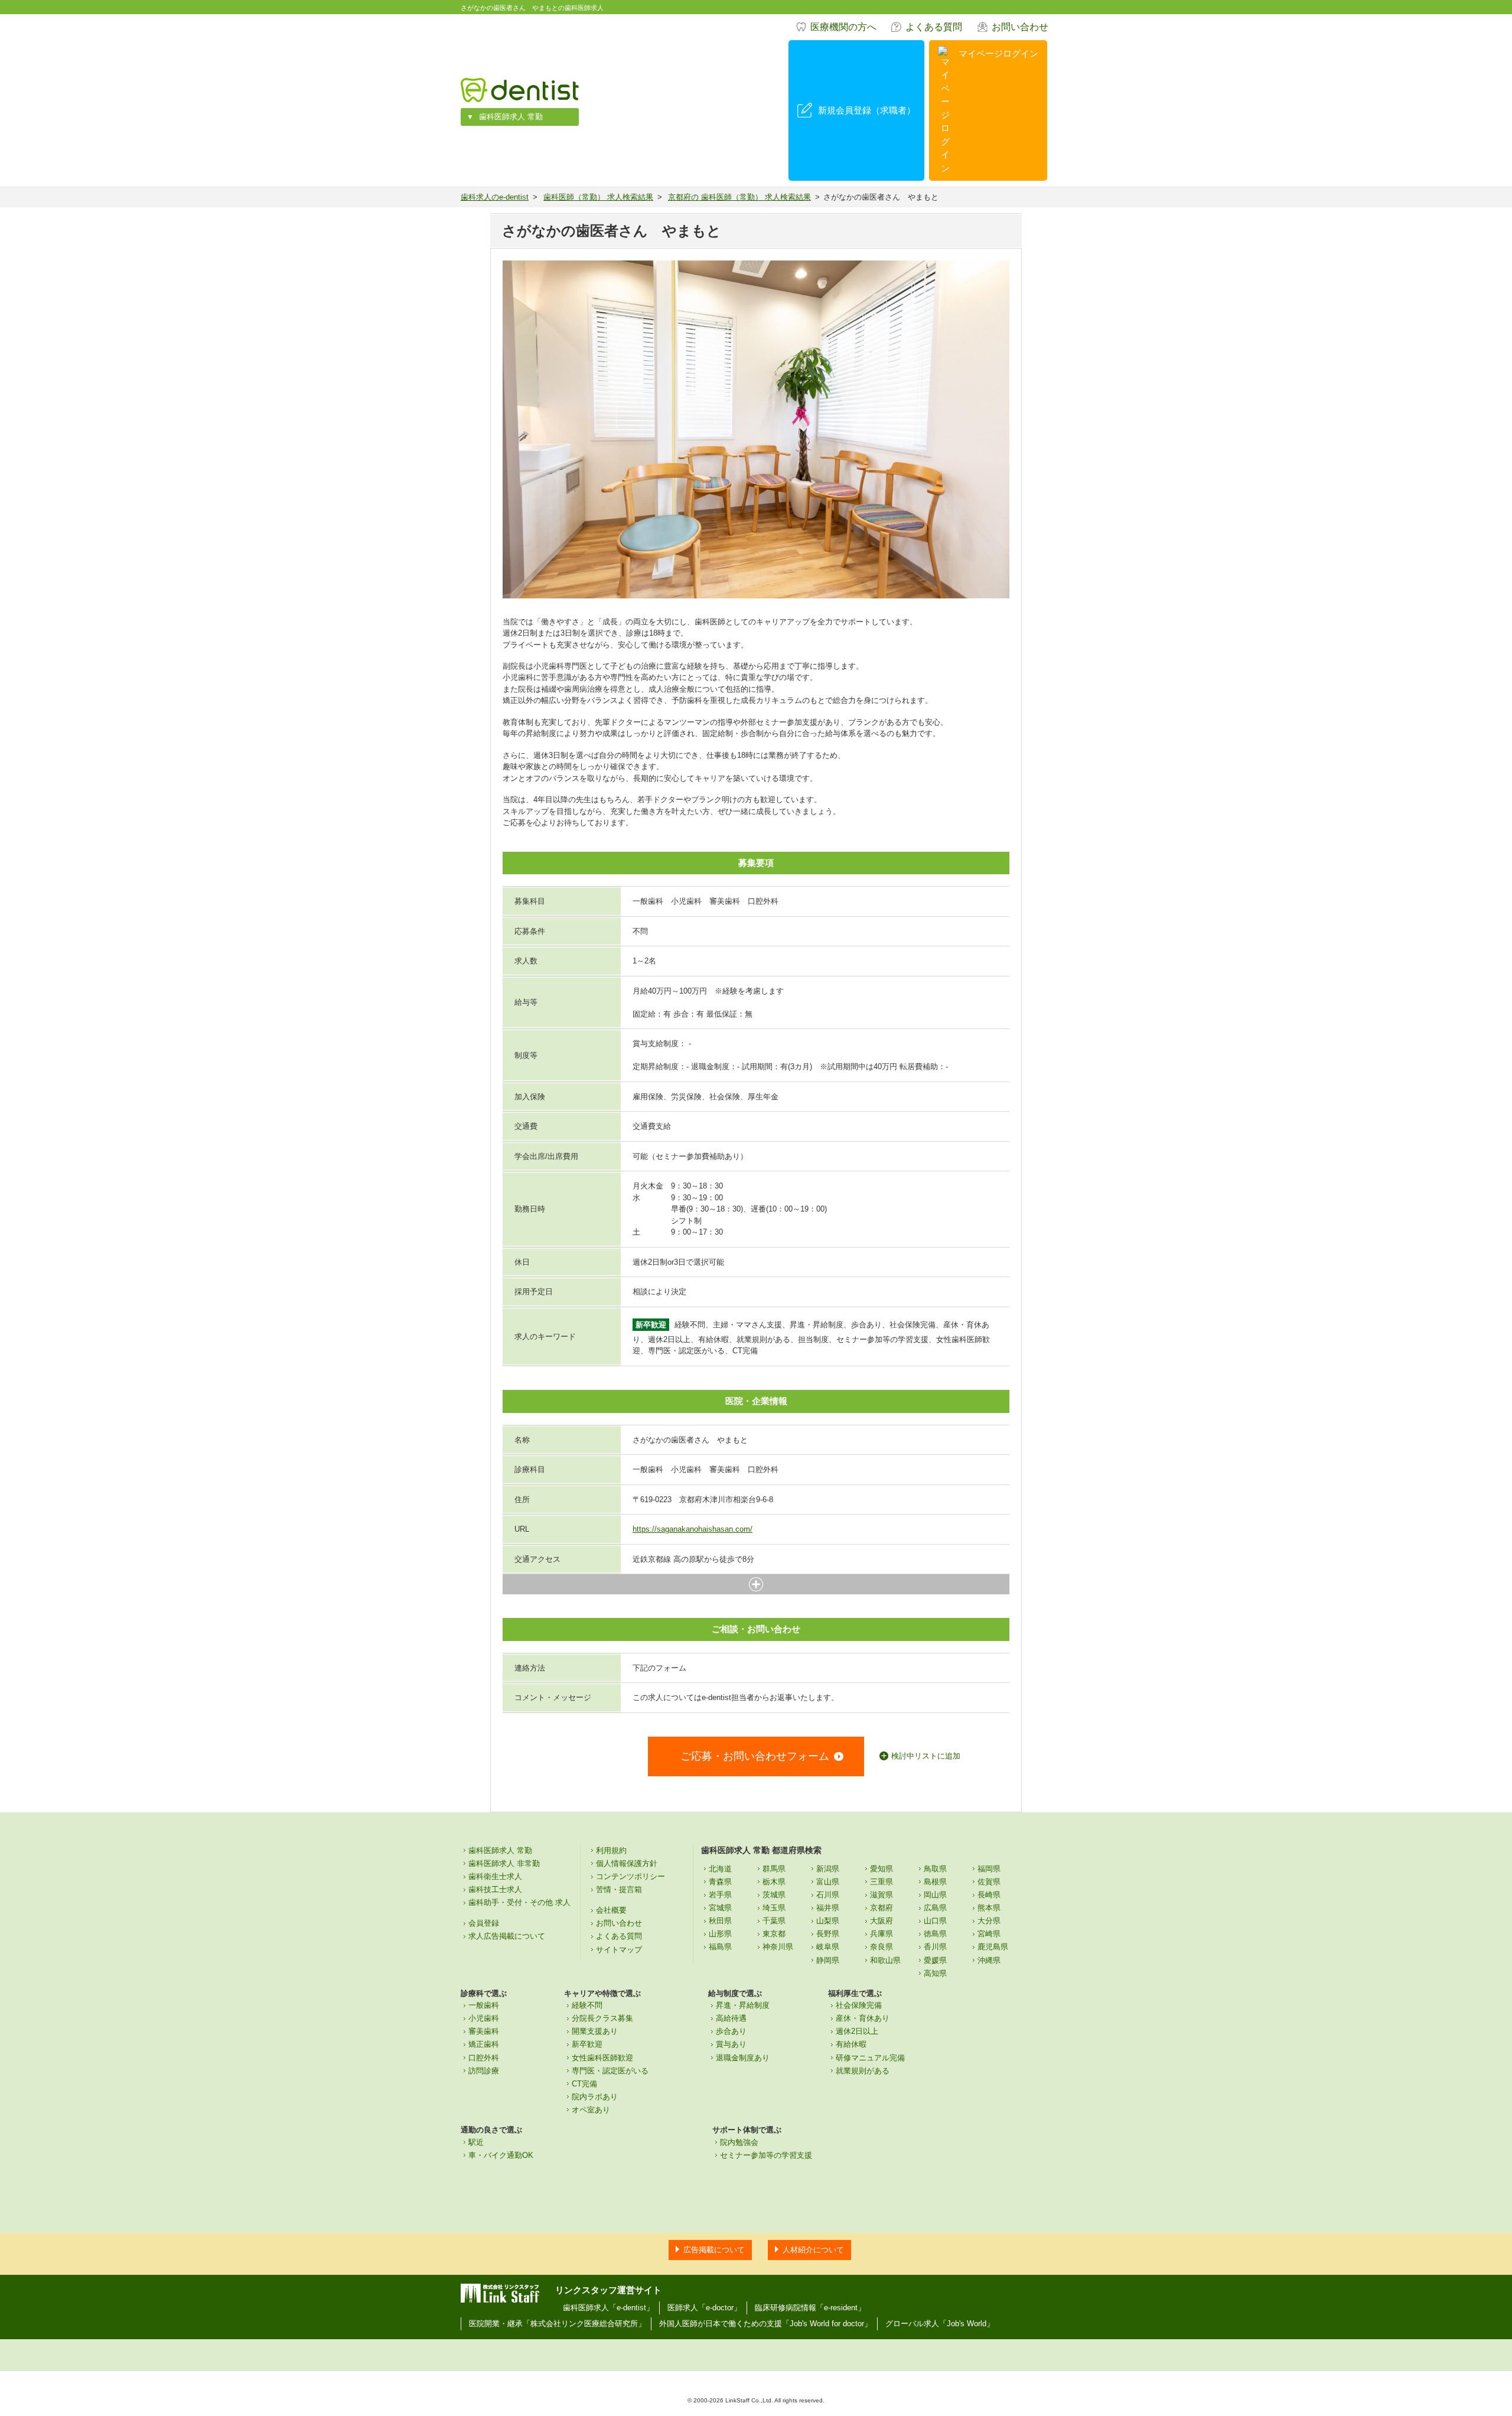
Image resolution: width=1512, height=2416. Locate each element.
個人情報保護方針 (627, 1863)
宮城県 (720, 1908)
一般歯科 (484, 2005)
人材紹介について (813, 2250)
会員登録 (484, 1923)
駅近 (476, 2142)
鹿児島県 (993, 1947)
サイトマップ (619, 1950)
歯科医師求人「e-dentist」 (608, 2308)
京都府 (882, 1908)
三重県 (882, 1882)
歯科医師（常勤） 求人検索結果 (598, 197)
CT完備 (584, 2084)
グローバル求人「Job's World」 (940, 2324)
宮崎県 (989, 1934)
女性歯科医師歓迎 (602, 2058)
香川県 (935, 1947)
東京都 (774, 1934)
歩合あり (731, 2031)
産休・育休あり (863, 2018)
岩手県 (720, 1895)
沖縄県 (989, 1960)
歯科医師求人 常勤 (511, 117)
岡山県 (935, 1895)
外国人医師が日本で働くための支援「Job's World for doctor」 (765, 2324)
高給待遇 (731, 2018)
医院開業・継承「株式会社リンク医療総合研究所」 (557, 2324)
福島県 (720, 1947)
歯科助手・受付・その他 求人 (519, 1902)
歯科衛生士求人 (495, 1876)
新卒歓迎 (587, 2044)
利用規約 (611, 1850)
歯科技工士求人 (495, 1889)
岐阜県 (828, 1947)
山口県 (935, 1921)
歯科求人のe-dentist (495, 197)
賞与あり (731, 2044)
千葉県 (774, 1921)
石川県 (828, 1895)
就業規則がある (863, 2071)
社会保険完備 (859, 2005)
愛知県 (882, 1869)
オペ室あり (591, 2110)
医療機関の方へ (843, 27)
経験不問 (587, 2005)
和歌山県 (885, 1960)
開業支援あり (595, 2031)
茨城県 (774, 1895)
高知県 (935, 1973)
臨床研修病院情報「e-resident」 (810, 2308)
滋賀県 (882, 1895)
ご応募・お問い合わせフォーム (755, 1756)
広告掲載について (714, 2250)
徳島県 (935, 1934)
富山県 (828, 1882)
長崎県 (989, 1895)
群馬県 (774, 1869)
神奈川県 (778, 1947)
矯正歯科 (484, 2044)
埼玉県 (774, 1908)
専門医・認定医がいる (610, 2071)
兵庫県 (882, 1934)
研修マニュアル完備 (870, 2058)
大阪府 (882, 1921)
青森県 (720, 1882)
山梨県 (828, 1921)
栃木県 (774, 1882)
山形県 (720, 1934)
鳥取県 (935, 1869)
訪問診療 (484, 2071)
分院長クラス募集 (602, 2018)
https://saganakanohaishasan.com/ (693, 1529)
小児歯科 (484, 2018)
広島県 (935, 1908)
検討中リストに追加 (926, 1756)
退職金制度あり (743, 2058)
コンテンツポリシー (630, 1876)
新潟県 (828, 1869)
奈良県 (882, 1947)
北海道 (720, 1869)
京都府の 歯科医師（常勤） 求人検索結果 (739, 197)
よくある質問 (934, 27)
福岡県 (989, 1869)
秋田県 (720, 1921)
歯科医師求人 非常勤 (504, 1863)
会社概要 (611, 1910)
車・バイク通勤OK (501, 2155)
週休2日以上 (857, 2031)
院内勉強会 (739, 2142)
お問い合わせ (1020, 27)
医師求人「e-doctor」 (704, 2308)
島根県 (935, 1882)
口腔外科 (484, 2058)
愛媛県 (935, 1960)
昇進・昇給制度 (743, 2005)
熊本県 (989, 1908)
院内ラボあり (595, 2097)
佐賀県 (989, 1882)
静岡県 (828, 1960)
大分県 (989, 1921)
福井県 (828, 1908)
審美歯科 (484, 2031)
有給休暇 (851, 2044)
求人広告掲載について (507, 1936)
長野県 (828, 1934)
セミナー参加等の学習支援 (766, 2155)
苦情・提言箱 (619, 1889)
